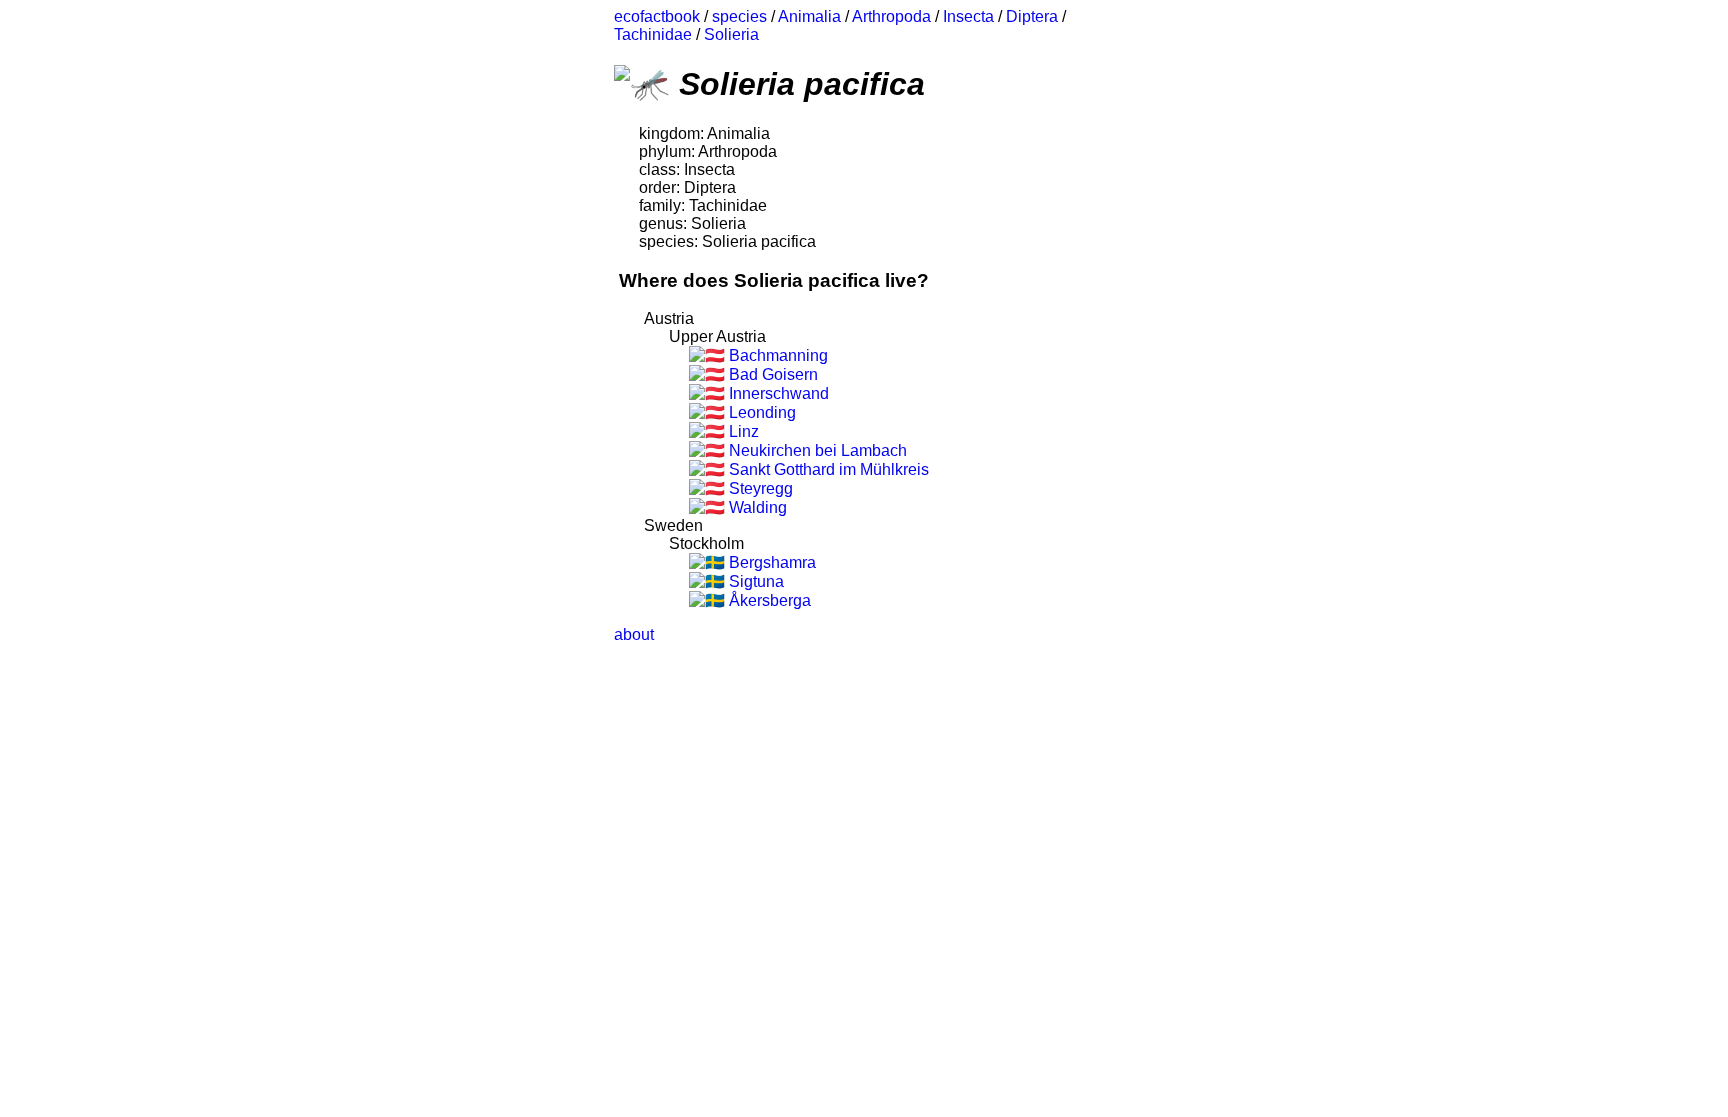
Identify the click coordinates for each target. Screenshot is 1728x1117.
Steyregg (759, 488)
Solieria (731, 34)
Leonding (760, 412)
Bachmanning (776, 355)
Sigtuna (754, 581)
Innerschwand (777, 393)
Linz (742, 431)
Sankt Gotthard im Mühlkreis (827, 469)
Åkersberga (768, 600)
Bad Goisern (771, 374)
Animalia (809, 16)
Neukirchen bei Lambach (816, 450)
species (739, 16)
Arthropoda (891, 16)
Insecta (968, 16)
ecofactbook (657, 16)
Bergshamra (770, 562)
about (634, 634)
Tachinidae (653, 34)
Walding (756, 507)
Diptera (1032, 16)
